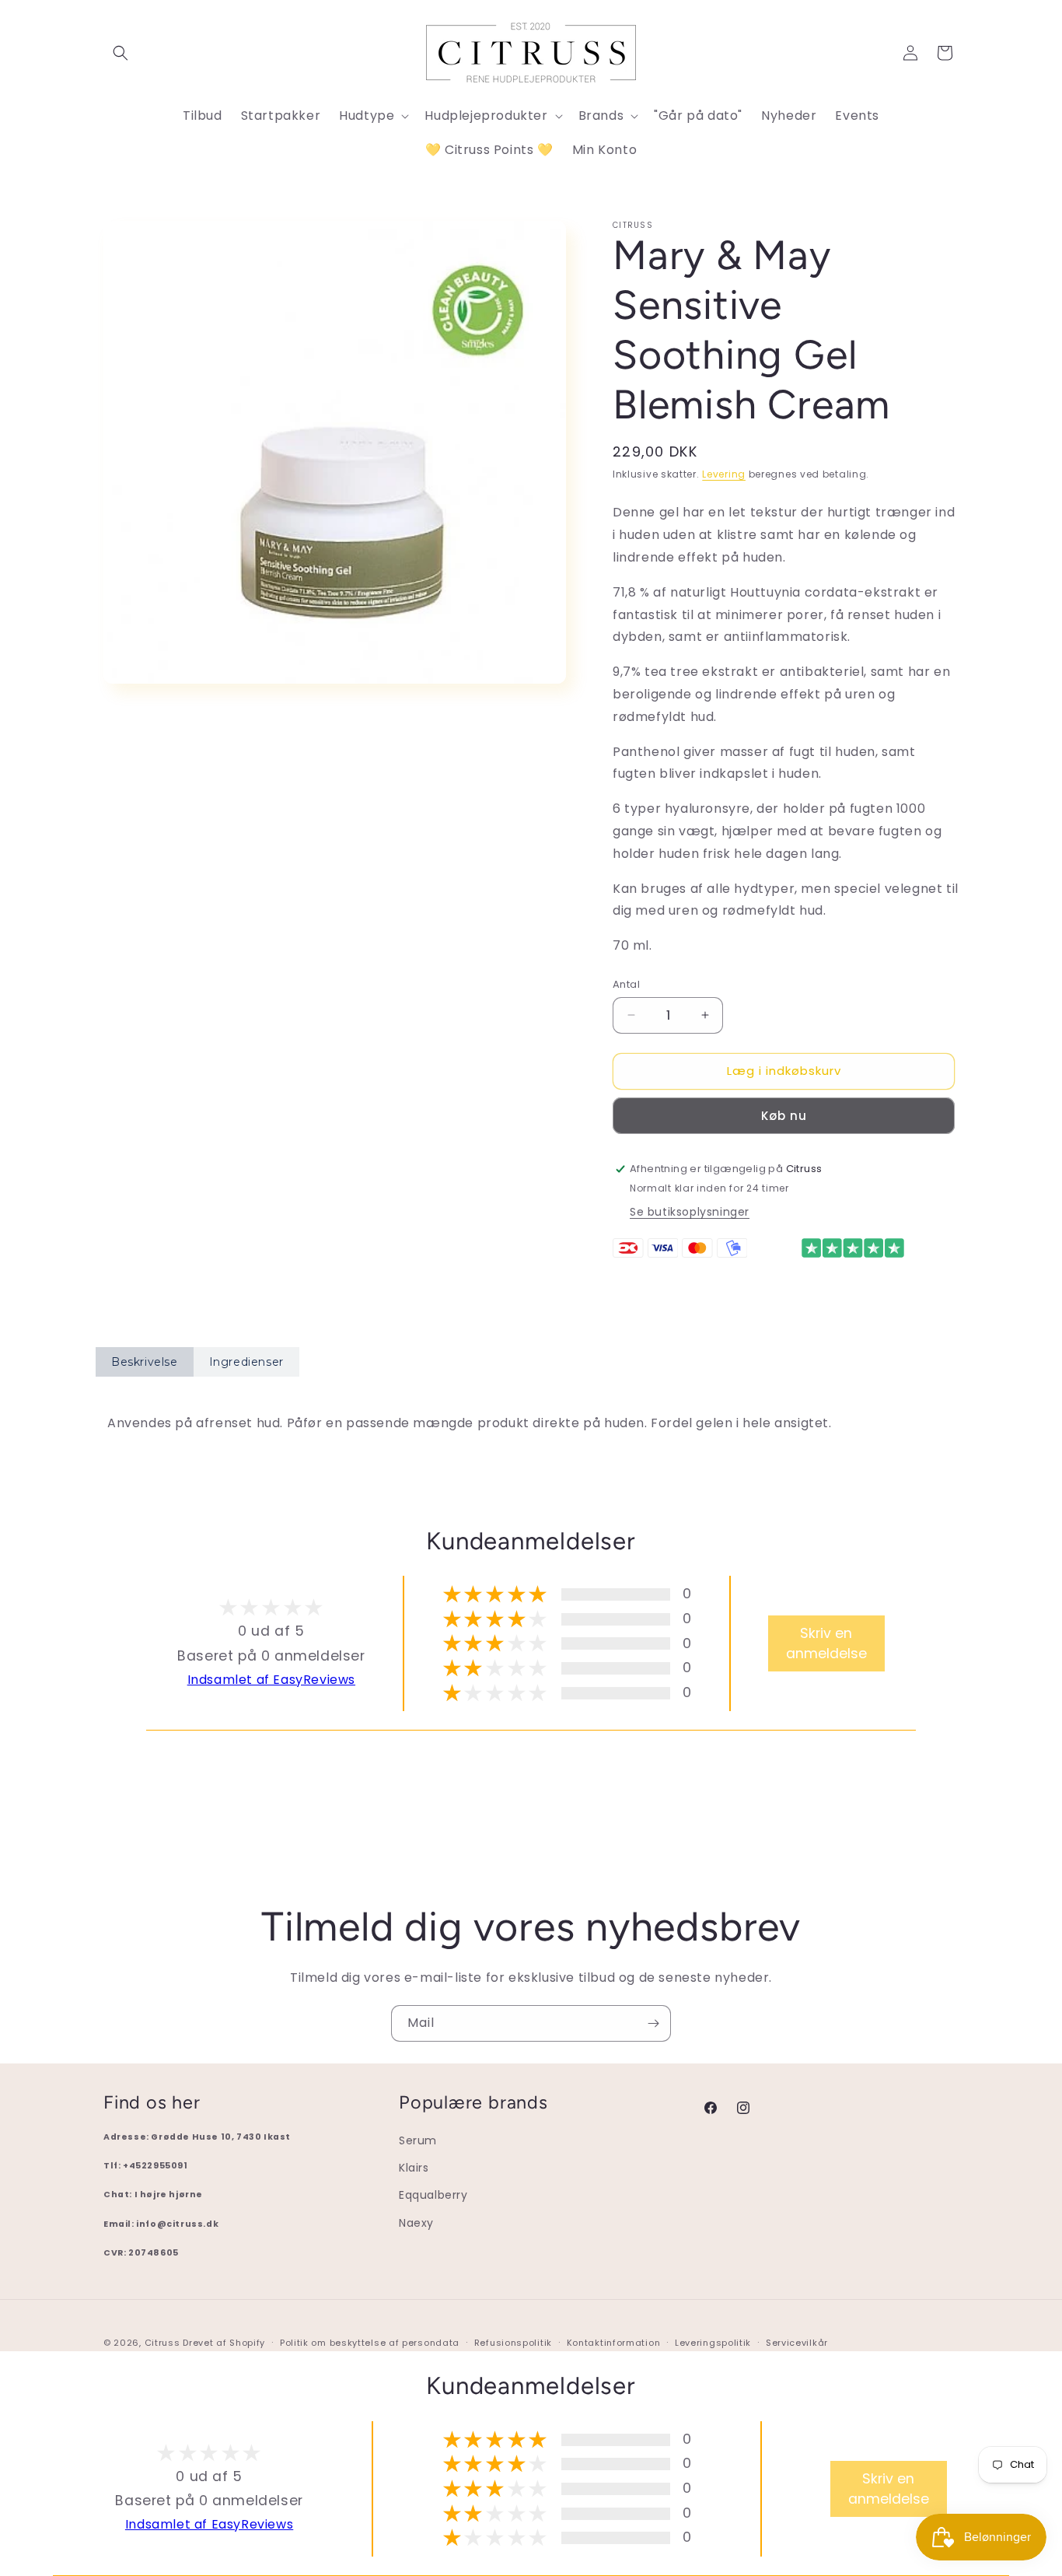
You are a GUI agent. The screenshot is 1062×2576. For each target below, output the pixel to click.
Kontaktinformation (614, 2343)
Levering (724, 474)
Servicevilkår (797, 2343)
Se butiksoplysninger (690, 1212)
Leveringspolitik (713, 2343)
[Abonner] (653, 2023)
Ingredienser (246, 1362)
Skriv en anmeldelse (826, 1643)
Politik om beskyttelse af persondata (370, 2343)
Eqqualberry (433, 2196)
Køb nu (784, 1116)
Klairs (414, 2168)
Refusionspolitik (513, 2343)
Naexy (416, 2223)
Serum (418, 2140)
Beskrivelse (145, 1362)
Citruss (164, 2343)
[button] (121, 53)
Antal (626, 984)
